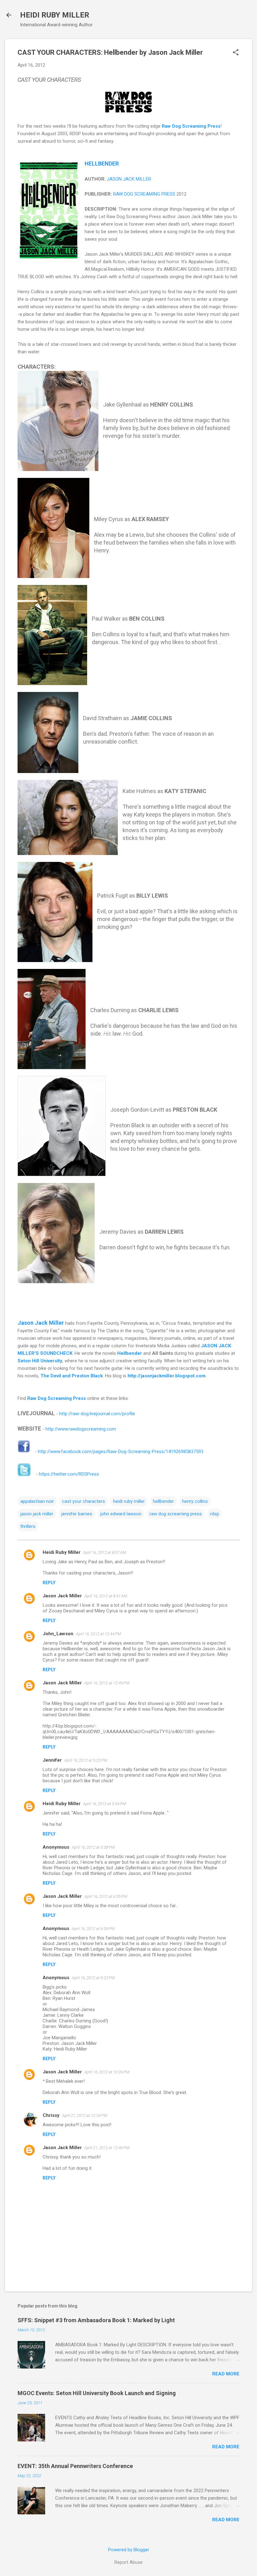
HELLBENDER (102, 164)
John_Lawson (58, 1634)
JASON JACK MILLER (129, 179)
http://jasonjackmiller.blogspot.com (167, 1376)
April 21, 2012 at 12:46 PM (107, 2148)
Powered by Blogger (129, 2550)
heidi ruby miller (129, 1501)
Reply (49, 1583)
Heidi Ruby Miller (62, 1552)
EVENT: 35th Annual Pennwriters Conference (75, 2466)
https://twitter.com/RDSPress (69, 1474)
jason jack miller (37, 1514)
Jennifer (52, 1760)
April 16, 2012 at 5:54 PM (105, 1804)
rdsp (215, 1514)
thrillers (28, 1526)
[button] (236, 53)
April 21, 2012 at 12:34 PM (85, 2115)
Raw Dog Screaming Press (191, 126)
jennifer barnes (77, 1514)
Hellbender (130, 1353)
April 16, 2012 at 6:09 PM (93, 1929)
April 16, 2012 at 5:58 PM (93, 1847)
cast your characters (84, 1501)
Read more (226, 2374)
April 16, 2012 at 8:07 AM (105, 1552)
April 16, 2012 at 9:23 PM (93, 1978)
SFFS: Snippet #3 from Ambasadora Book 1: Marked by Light (96, 2320)
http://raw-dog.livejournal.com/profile (97, 1414)
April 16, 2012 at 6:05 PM (106, 1896)
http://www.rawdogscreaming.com (81, 1429)
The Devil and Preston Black (72, 1376)
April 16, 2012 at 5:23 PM (86, 1760)
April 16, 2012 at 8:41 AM (106, 1596)
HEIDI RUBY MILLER (55, 15)
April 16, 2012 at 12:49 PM (107, 1683)
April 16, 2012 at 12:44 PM (98, 1634)
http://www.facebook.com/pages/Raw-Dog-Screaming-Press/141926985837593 (121, 1452)
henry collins (195, 1501)
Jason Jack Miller (41, 1323)
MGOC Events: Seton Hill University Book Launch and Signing (97, 2393)
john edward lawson (121, 1514)
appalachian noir (37, 1501)
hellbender (163, 1501)
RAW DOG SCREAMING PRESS (144, 194)
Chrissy (51, 2115)
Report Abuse (128, 2562)
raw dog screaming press (176, 1514)
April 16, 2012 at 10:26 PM (107, 2072)
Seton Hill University (40, 1361)
